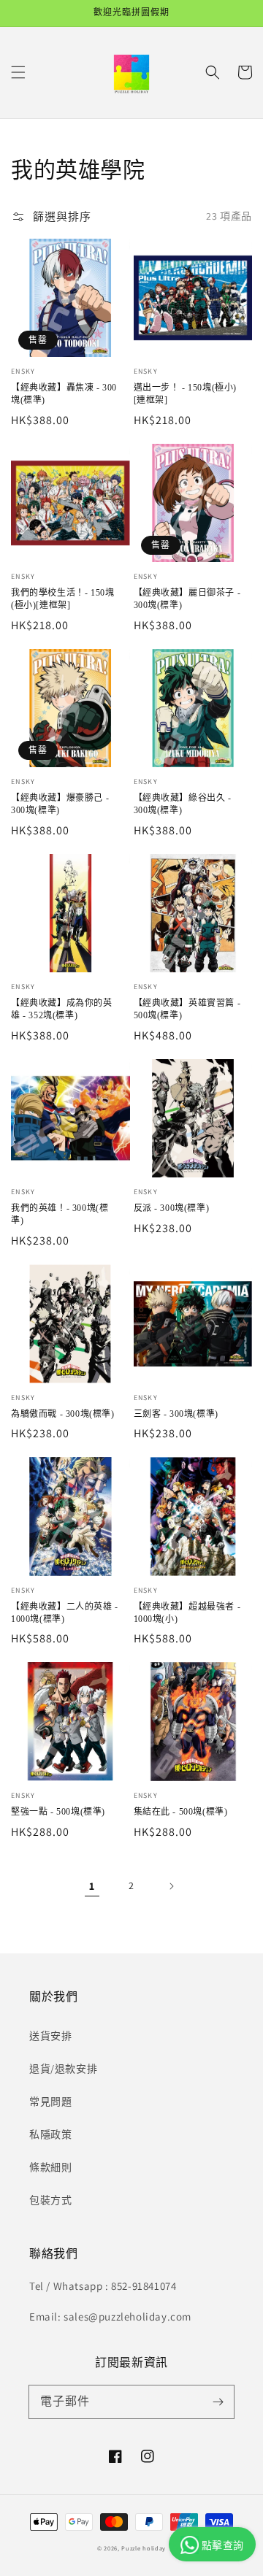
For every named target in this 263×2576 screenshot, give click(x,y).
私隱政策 (50, 2134)
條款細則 (50, 2167)
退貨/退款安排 (63, 2069)
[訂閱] (218, 2402)
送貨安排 (50, 2036)
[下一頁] (171, 1886)
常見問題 (50, 2102)
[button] (18, 72)
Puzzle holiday (144, 2548)
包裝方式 (50, 2200)
